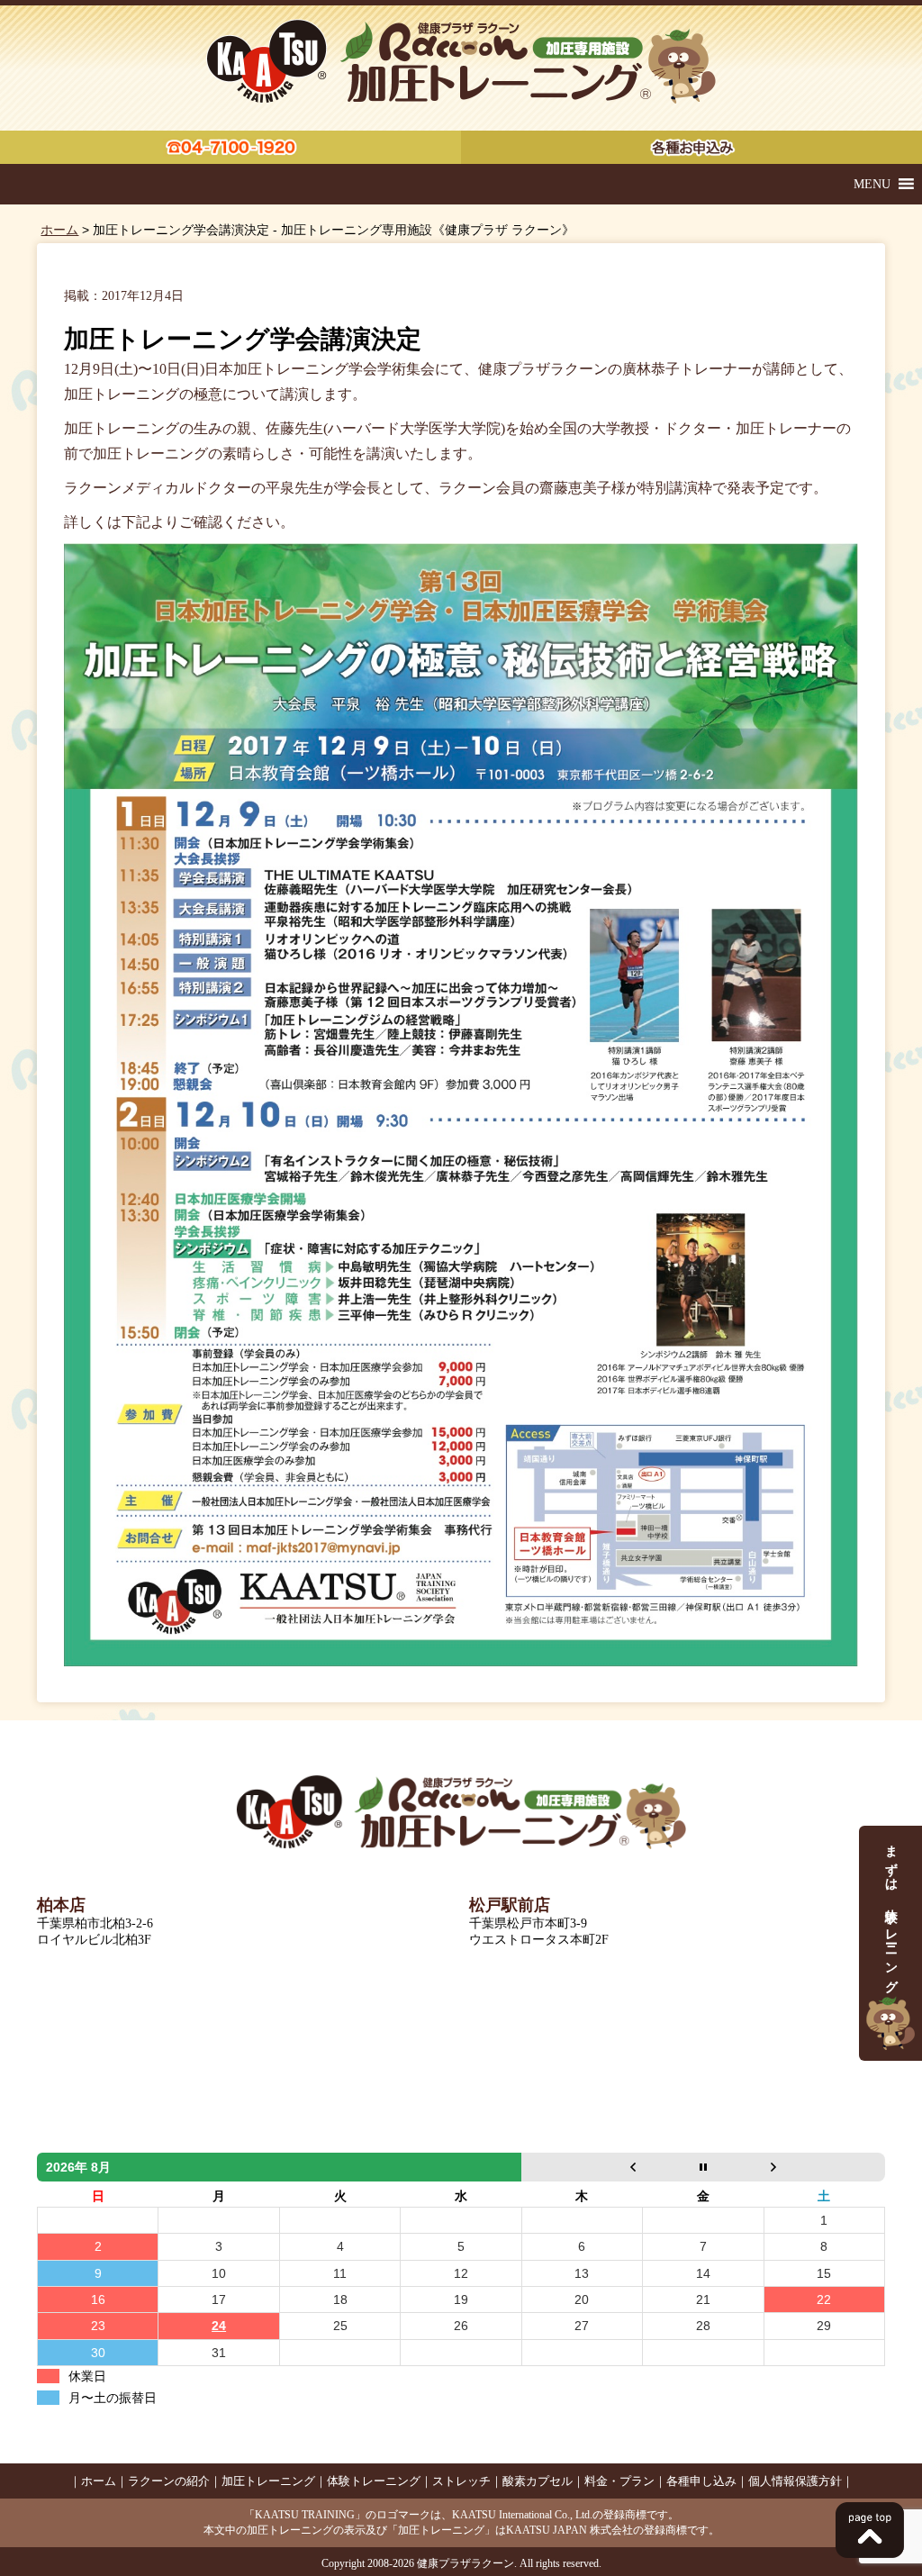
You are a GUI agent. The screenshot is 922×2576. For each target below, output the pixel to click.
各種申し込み (701, 2481)
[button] (872, 184)
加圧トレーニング (268, 2481)
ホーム (59, 230)
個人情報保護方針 (795, 2481)
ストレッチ (461, 2481)
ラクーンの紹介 (169, 2481)
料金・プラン (619, 2481)
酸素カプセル (538, 2481)
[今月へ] (703, 2167)
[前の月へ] (582, 2167)
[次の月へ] (824, 2167)
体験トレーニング (374, 2481)
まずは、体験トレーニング (891, 1912)
